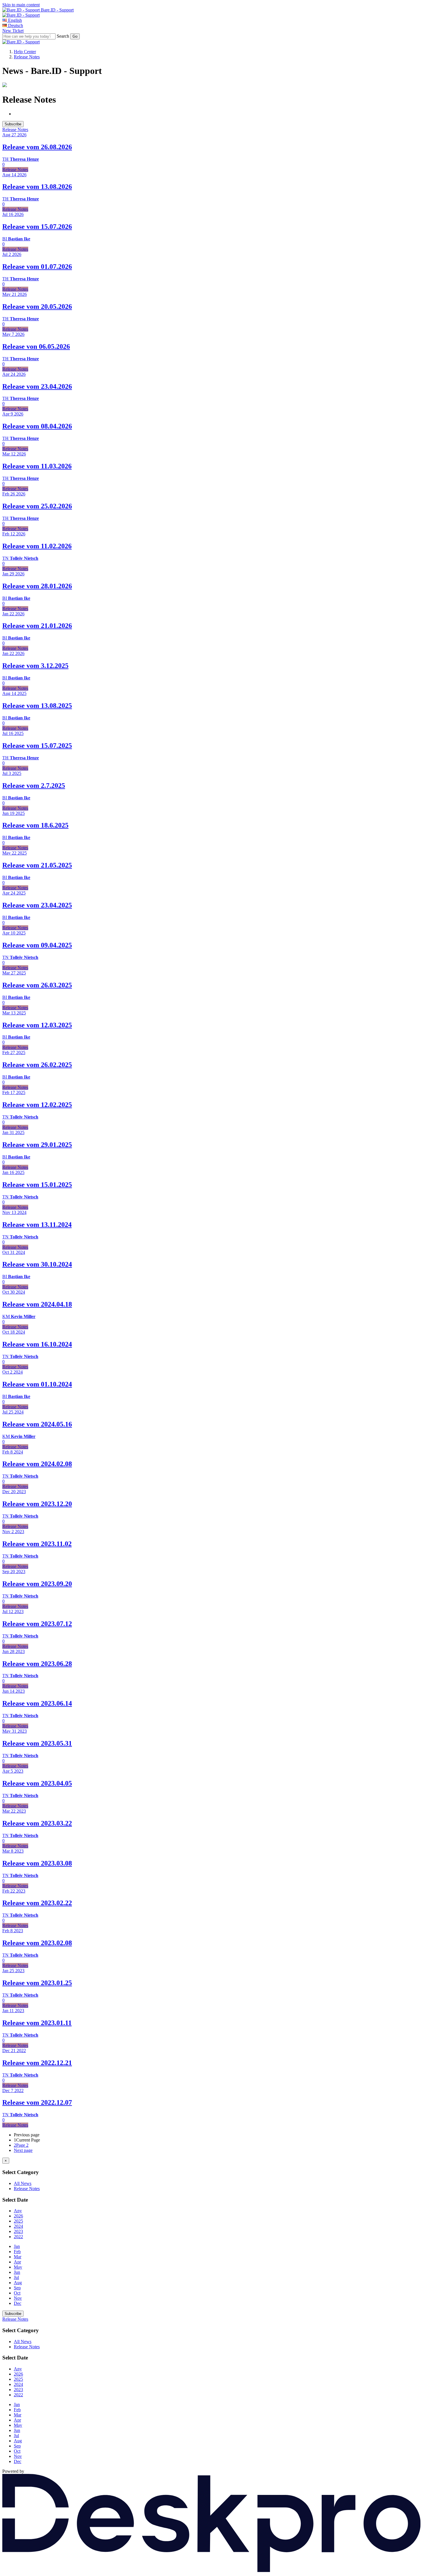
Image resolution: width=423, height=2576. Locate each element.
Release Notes (27, 57)
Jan (17, 2246)
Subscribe (13, 124)
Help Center (25, 52)
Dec (18, 2303)
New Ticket (13, 31)
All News (23, 2183)
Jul (16, 2277)
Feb (17, 2252)
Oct (17, 2293)
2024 (18, 2226)
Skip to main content (21, 5)
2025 (18, 2221)
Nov (18, 2298)
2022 (18, 2237)
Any (18, 2211)
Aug (18, 2283)
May (18, 2267)
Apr (17, 2262)
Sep (17, 2288)
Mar (18, 2257)
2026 (18, 2216)
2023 (18, 2231)
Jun (17, 2272)
